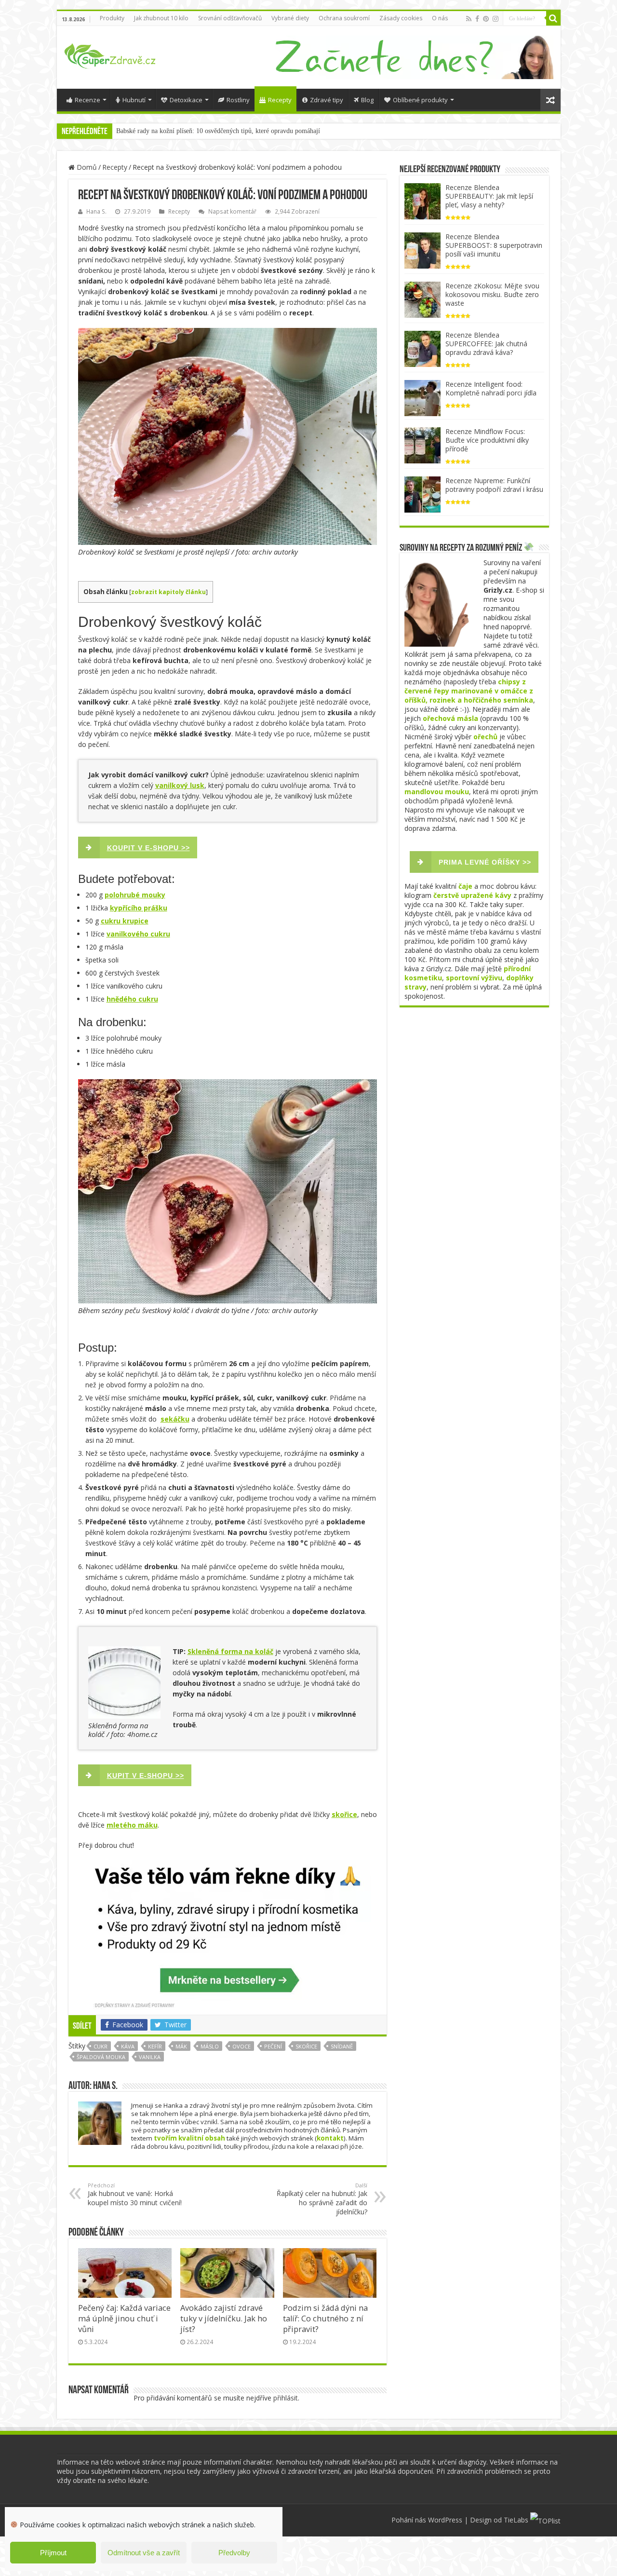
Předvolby (234, 2553)
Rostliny (238, 100)
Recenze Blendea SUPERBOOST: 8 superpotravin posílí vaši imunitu (494, 245)
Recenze (87, 100)
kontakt (330, 2138)
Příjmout (53, 2553)
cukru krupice (125, 921)
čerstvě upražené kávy (472, 895)
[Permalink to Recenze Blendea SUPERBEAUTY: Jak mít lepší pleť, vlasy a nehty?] (423, 200)
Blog (367, 100)
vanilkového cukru (138, 934)
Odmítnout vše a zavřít (144, 2553)
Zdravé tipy (327, 100)
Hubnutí (134, 100)
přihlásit (286, 2398)
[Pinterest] (486, 19)
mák (181, 2046)
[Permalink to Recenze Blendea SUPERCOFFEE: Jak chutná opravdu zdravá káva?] (423, 348)
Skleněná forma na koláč (230, 1651)
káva (128, 2046)
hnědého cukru (132, 999)
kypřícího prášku (139, 908)
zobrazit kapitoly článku (168, 592)
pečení (273, 2046)
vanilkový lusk (180, 785)
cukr (101, 2046)
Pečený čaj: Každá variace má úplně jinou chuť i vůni (124, 2318)
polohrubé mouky (135, 895)
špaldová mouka (101, 2057)
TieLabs (516, 2520)
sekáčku (175, 1419)
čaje (465, 886)
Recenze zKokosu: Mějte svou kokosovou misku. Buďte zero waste (492, 294)
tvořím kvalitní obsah (189, 2138)
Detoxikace (186, 100)
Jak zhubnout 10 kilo (161, 18)
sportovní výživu (474, 978)
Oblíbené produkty (420, 100)
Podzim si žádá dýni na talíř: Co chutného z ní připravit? (325, 2318)
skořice (344, 1814)
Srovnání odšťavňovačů (230, 18)
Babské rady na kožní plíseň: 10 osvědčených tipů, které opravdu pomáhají (218, 131)
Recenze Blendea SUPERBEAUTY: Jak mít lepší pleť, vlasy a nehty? (489, 196)
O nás (440, 18)
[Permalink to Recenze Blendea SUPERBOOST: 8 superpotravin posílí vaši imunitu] (423, 250)
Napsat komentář (232, 211)
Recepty (280, 100)
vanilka (150, 2057)
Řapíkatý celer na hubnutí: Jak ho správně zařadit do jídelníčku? (322, 2199)
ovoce (241, 2046)
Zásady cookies (401, 18)
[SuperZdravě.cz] (110, 54)
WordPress (445, 2520)
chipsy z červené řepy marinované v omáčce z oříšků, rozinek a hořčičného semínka (469, 691)
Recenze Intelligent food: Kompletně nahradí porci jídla (491, 388)
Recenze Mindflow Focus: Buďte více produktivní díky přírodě (487, 440)
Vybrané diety (290, 18)
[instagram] (496, 19)
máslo (210, 2046)
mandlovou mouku (437, 792)
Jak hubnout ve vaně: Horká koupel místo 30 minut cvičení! (135, 2194)
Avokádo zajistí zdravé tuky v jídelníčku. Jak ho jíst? (224, 2318)
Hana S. (96, 211)
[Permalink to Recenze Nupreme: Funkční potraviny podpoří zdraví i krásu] (423, 494)
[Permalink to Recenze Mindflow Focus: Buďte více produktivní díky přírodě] (423, 444)
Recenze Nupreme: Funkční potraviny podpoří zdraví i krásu (494, 485)
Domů (86, 167)
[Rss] (469, 19)
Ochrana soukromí (344, 18)
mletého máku (132, 1825)
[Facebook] (477, 19)
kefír (155, 2046)
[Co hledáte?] (553, 18)
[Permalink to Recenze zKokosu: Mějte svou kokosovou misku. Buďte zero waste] (423, 299)
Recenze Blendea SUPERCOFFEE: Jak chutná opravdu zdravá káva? (486, 344)
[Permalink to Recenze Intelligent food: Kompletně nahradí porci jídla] (423, 397)
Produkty (112, 18)
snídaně (342, 2046)
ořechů (485, 737)
